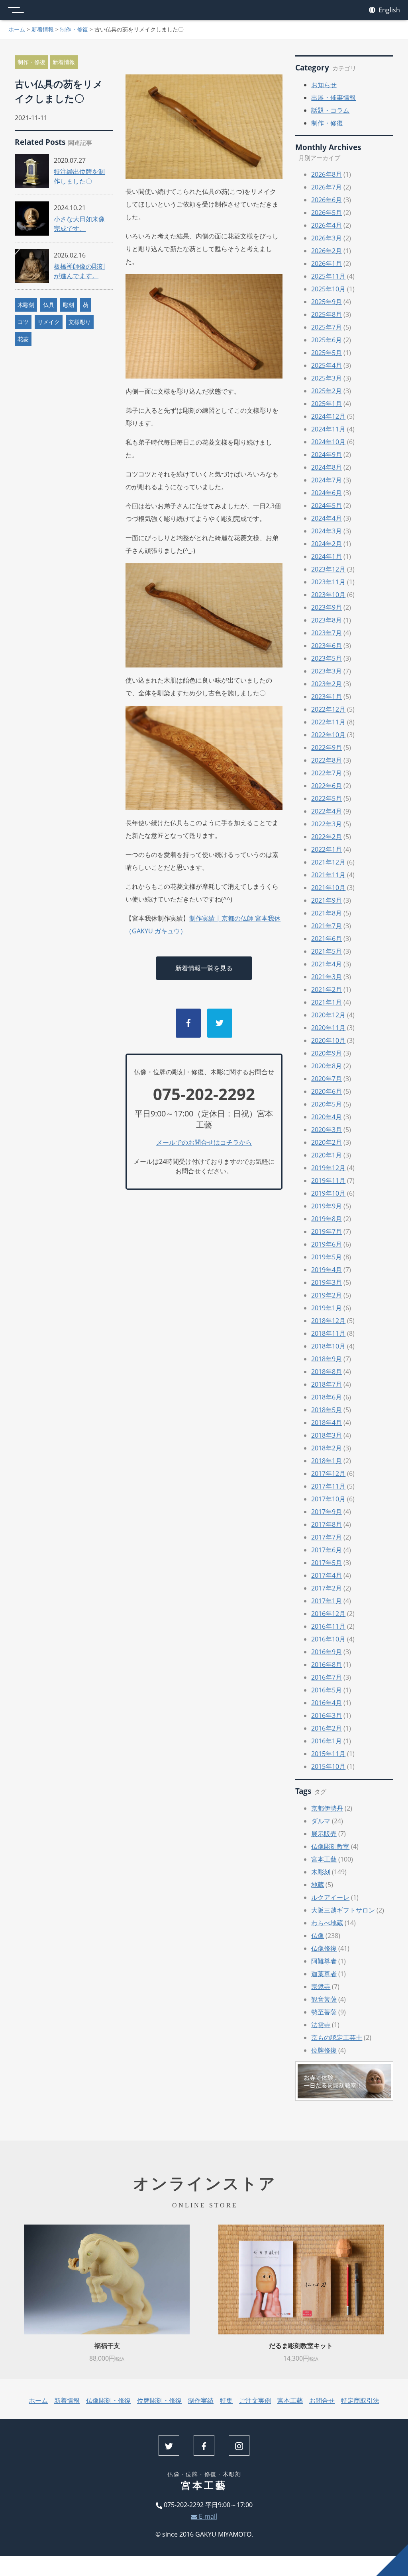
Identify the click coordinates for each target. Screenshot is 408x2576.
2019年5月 (327, 1257)
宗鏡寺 (321, 1987)
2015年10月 (328, 1766)
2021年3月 (327, 977)
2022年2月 (327, 837)
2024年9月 (327, 455)
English (388, 10)
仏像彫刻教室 (330, 1846)
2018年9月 (327, 1359)
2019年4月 (327, 1270)
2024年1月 (327, 556)
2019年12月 (328, 1168)
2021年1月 (327, 1002)
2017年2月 (327, 1588)
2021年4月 (327, 964)
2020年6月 (327, 1091)
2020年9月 (327, 1053)
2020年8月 (327, 1066)
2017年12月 (328, 1473)
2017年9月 (327, 1512)
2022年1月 (327, 849)
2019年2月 (327, 1295)
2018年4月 (327, 1423)
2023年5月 (327, 658)
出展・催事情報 (333, 98)
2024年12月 (328, 416)
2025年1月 (327, 404)
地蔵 (318, 1885)
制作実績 (201, 2400)
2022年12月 (328, 709)
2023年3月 (327, 671)
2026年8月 (327, 174)
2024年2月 (327, 544)
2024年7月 (327, 480)
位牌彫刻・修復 (159, 2400)
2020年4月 (327, 1117)
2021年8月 (327, 913)
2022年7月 (327, 773)
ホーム (17, 29)
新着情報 (43, 29)
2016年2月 (327, 1728)
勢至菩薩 (324, 2012)
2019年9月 (327, 1206)
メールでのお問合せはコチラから (204, 1142)
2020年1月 (327, 1155)
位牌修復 (324, 2050)
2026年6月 (327, 200)
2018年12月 (328, 1321)
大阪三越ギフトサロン (343, 1910)
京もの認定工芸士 (337, 2037)
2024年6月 (327, 493)
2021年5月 (327, 951)
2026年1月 (327, 263)
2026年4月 (327, 225)
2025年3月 (327, 378)
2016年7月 (327, 1677)
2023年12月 (328, 569)
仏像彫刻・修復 (108, 2400)
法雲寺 (321, 2025)
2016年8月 (327, 1665)
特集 (226, 2400)
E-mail (207, 2516)
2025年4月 (327, 365)
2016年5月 (327, 1690)
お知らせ (324, 85)
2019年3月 (327, 1282)
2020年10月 (328, 1040)
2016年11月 (328, 1626)
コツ (23, 322)
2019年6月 (327, 1244)
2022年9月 (327, 747)
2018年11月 (328, 1333)
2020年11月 (328, 1028)
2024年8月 (327, 467)
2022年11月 (328, 722)
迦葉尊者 (324, 1974)
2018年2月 (327, 1448)
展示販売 (324, 1834)
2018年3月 (327, 1435)
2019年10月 (328, 1193)
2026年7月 (327, 187)
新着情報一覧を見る (204, 968)
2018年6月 (327, 1397)
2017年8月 (327, 1524)
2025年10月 (328, 289)
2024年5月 (327, 505)
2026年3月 (327, 238)
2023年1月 (327, 697)
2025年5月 (327, 353)
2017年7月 (327, 1537)
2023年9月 (327, 607)
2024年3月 (327, 531)
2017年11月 (328, 1486)
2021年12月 (328, 862)
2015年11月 (328, 1754)
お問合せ (322, 2400)
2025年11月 (328, 276)
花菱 (23, 339)
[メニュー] (16, 10)
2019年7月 (327, 1231)
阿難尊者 (324, 1961)
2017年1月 (327, 1601)
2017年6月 (327, 1550)
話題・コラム (330, 110)
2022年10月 (328, 735)
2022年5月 (327, 798)
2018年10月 (328, 1346)
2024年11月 (328, 429)
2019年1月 (327, 1308)
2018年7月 (327, 1384)
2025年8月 (327, 314)
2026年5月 (327, 213)
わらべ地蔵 (327, 1923)
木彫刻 (26, 305)
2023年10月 (328, 595)
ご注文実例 (255, 2400)
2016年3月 (327, 1715)
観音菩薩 (324, 1999)
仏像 (318, 1936)
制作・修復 (74, 29)
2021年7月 (327, 926)
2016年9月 (327, 1652)
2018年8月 (327, 1372)
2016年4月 (327, 1703)
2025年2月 (327, 391)
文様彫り (80, 322)
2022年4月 (327, 811)
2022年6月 (327, 786)
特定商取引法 (360, 2400)
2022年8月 (327, 760)
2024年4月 (327, 518)
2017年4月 (327, 1575)
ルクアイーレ (330, 1897)
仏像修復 (324, 1948)
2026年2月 (327, 251)
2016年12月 (328, 1614)
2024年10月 (328, 442)
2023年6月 (327, 646)
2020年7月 (327, 1079)
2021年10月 (328, 888)
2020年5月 (327, 1104)
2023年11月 (328, 582)
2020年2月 (327, 1142)
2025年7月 (327, 327)
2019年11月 (328, 1181)
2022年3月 (327, 824)
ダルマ (321, 1821)
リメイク (49, 322)
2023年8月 (327, 620)
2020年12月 (328, 1015)
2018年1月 (327, 1461)
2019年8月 (327, 1219)
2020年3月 (327, 1130)
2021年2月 (327, 989)
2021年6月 (327, 939)
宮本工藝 (324, 1859)
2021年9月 (327, 900)
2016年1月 (327, 1741)
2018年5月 (327, 1410)
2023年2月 (327, 684)
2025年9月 (327, 302)
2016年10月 (328, 1639)
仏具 (49, 305)
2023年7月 (327, 633)
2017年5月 (327, 1563)
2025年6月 (327, 340)
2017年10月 (328, 1499)
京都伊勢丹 (327, 1808)
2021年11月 (328, 875)
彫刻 (69, 305)
